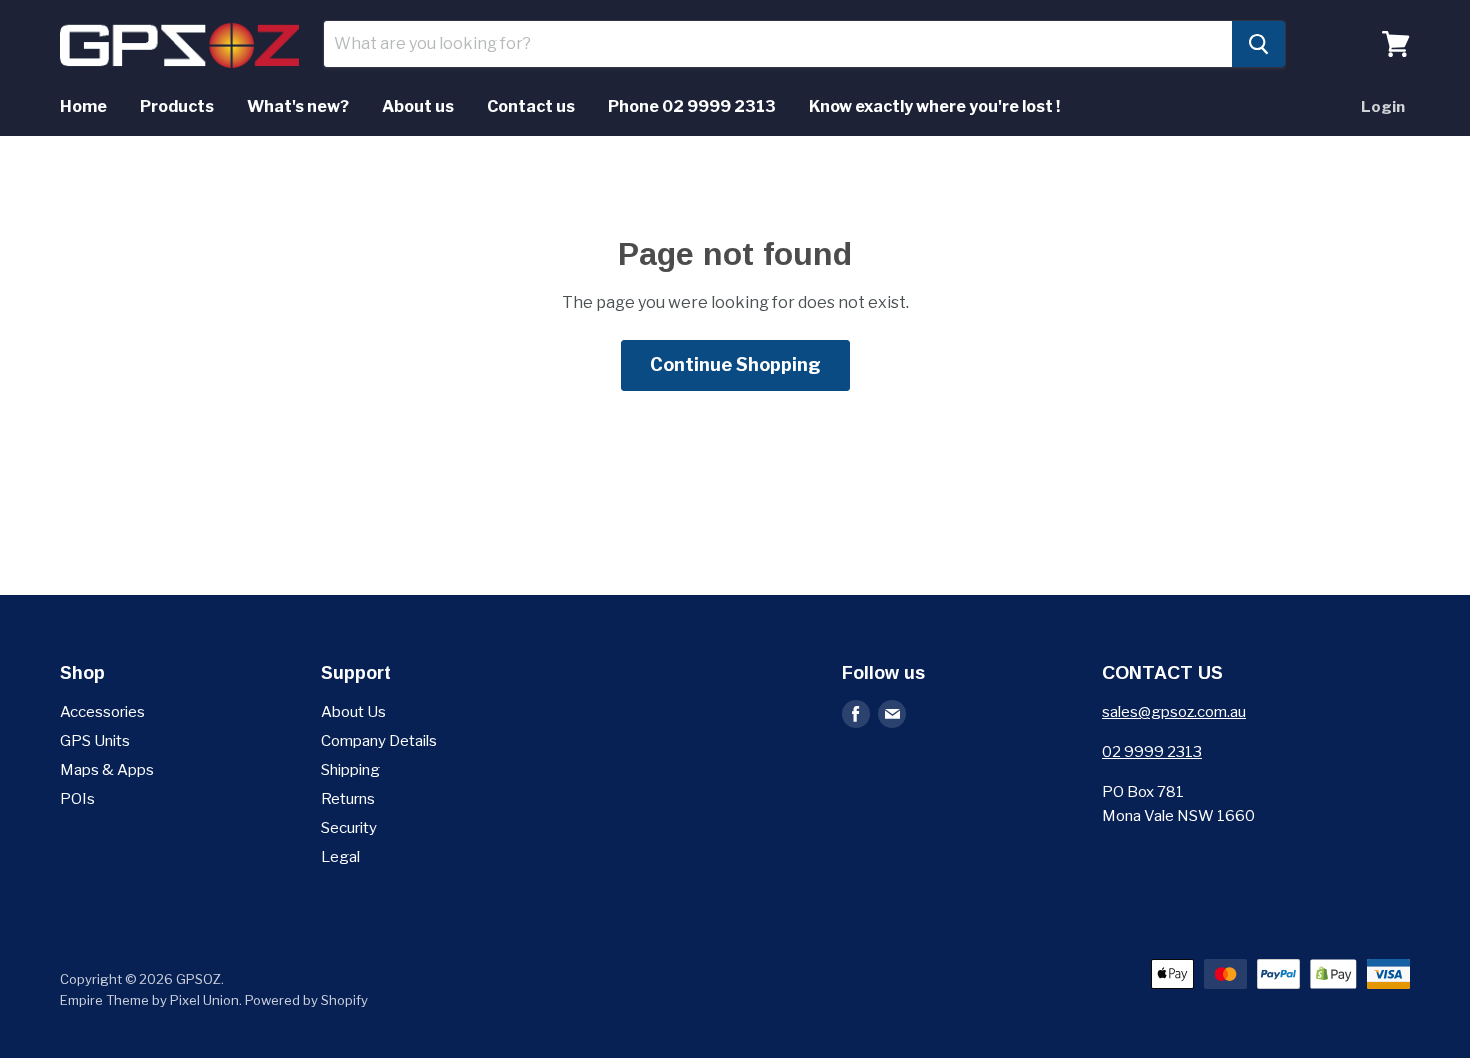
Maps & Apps (107, 770)
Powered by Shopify (306, 1000)
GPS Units (95, 741)
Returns (348, 799)
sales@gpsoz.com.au (1174, 712)
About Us (353, 712)
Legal (340, 857)
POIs (77, 799)
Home (83, 106)
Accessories (102, 712)
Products (177, 106)
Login (1383, 107)
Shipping (350, 770)
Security (349, 828)
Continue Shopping (735, 364)
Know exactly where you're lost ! (934, 106)
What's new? (298, 106)
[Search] (1258, 44)
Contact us (531, 106)
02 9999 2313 (1152, 752)
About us (418, 106)
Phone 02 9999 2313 (692, 106)
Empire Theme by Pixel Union (149, 1000)
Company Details (379, 741)
